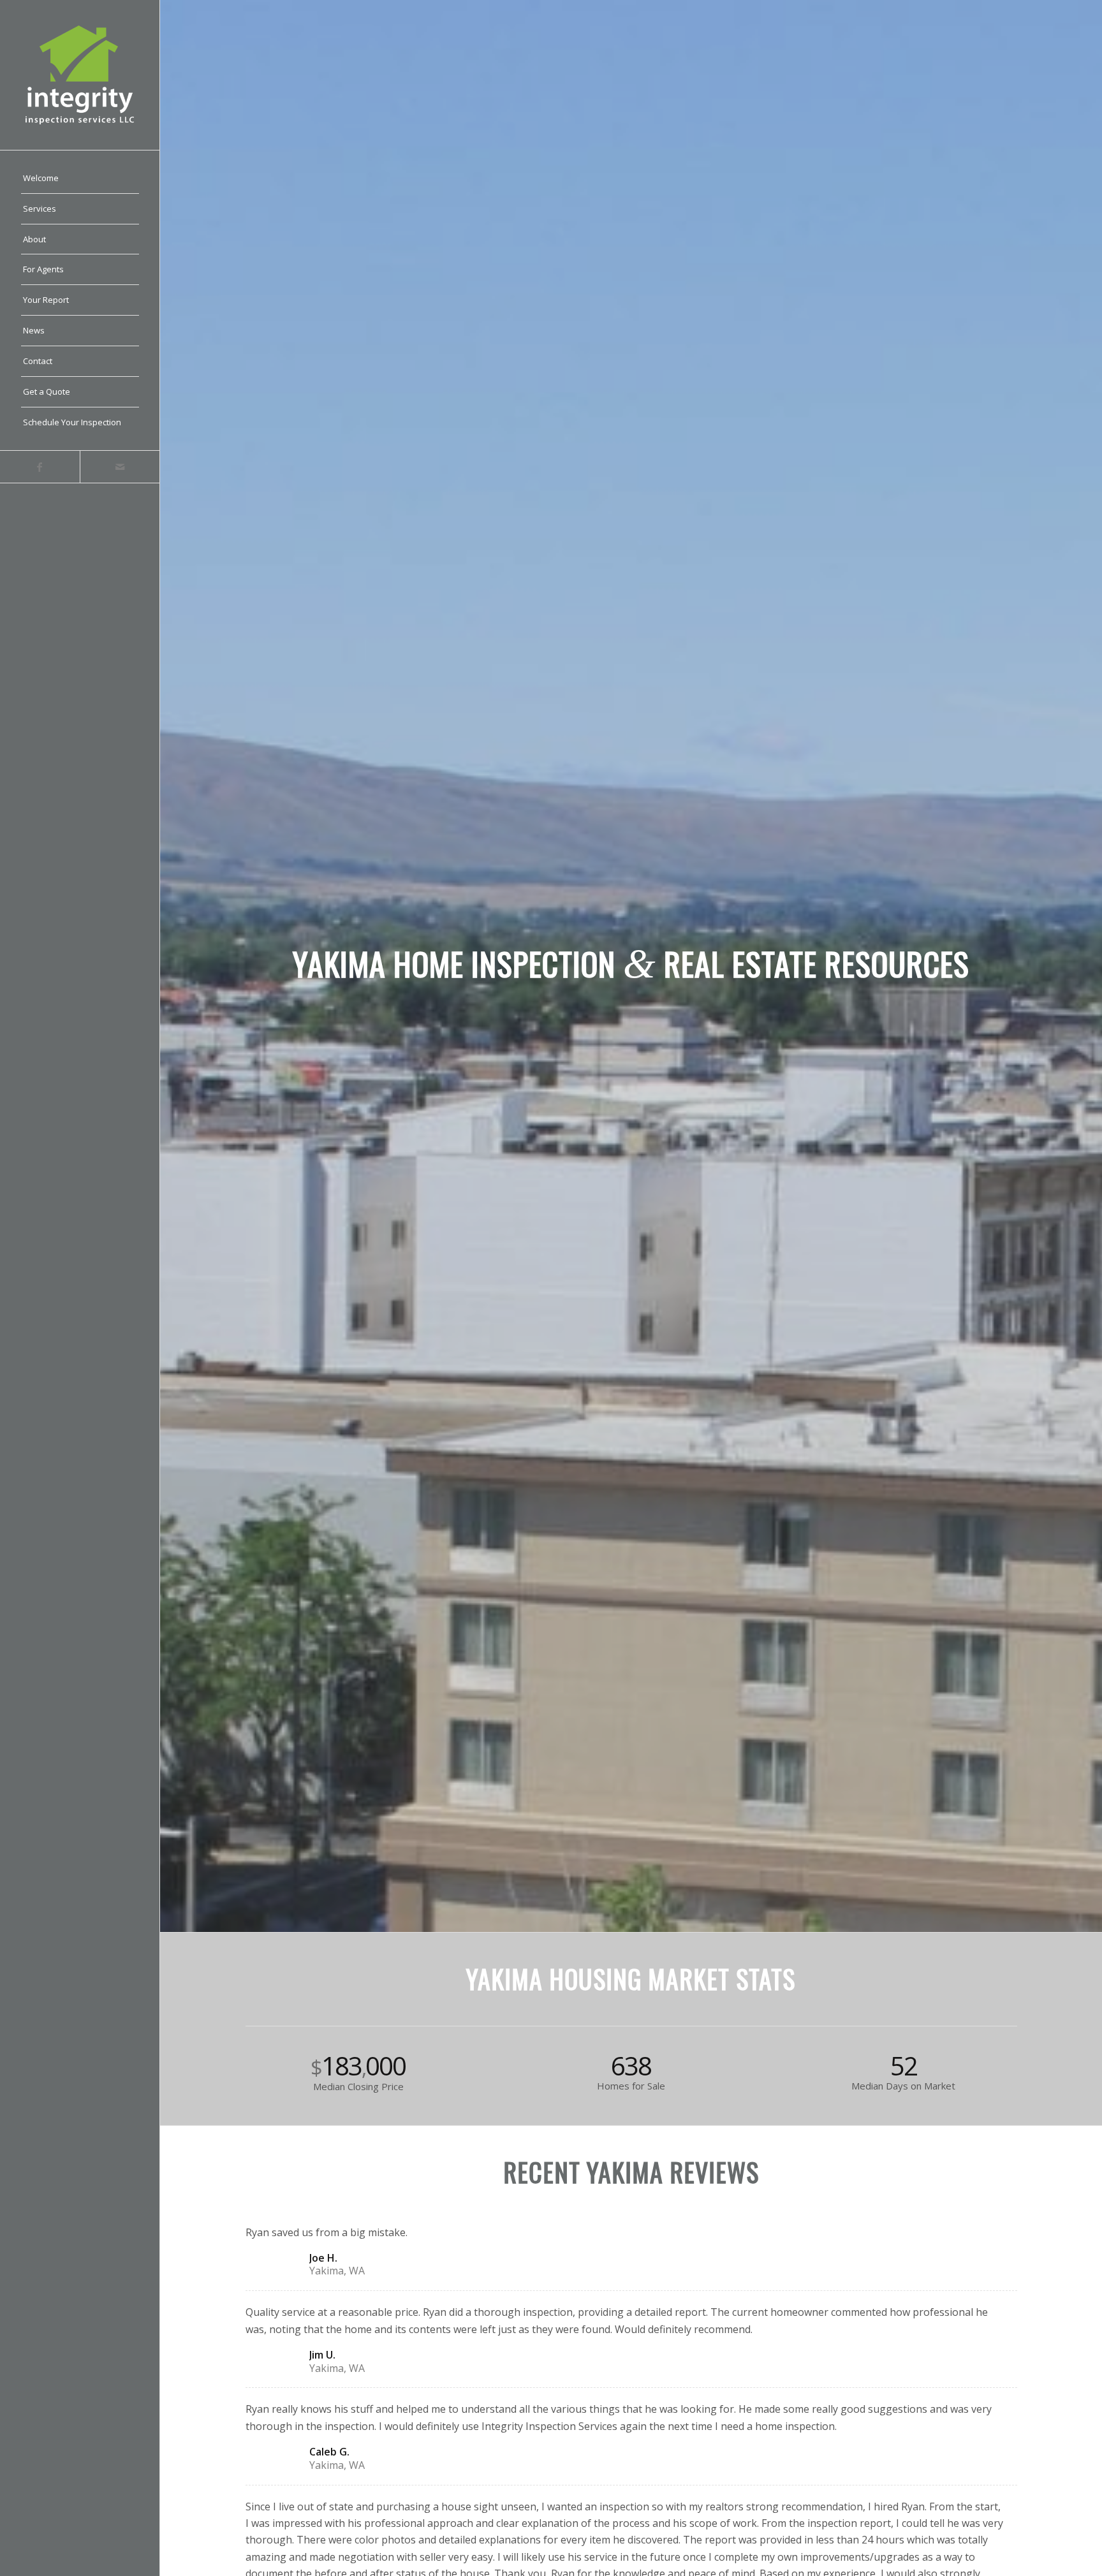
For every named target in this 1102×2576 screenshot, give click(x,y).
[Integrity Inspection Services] (80, 75)
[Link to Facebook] (40, 467)
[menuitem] (80, 179)
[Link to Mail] (120, 467)
